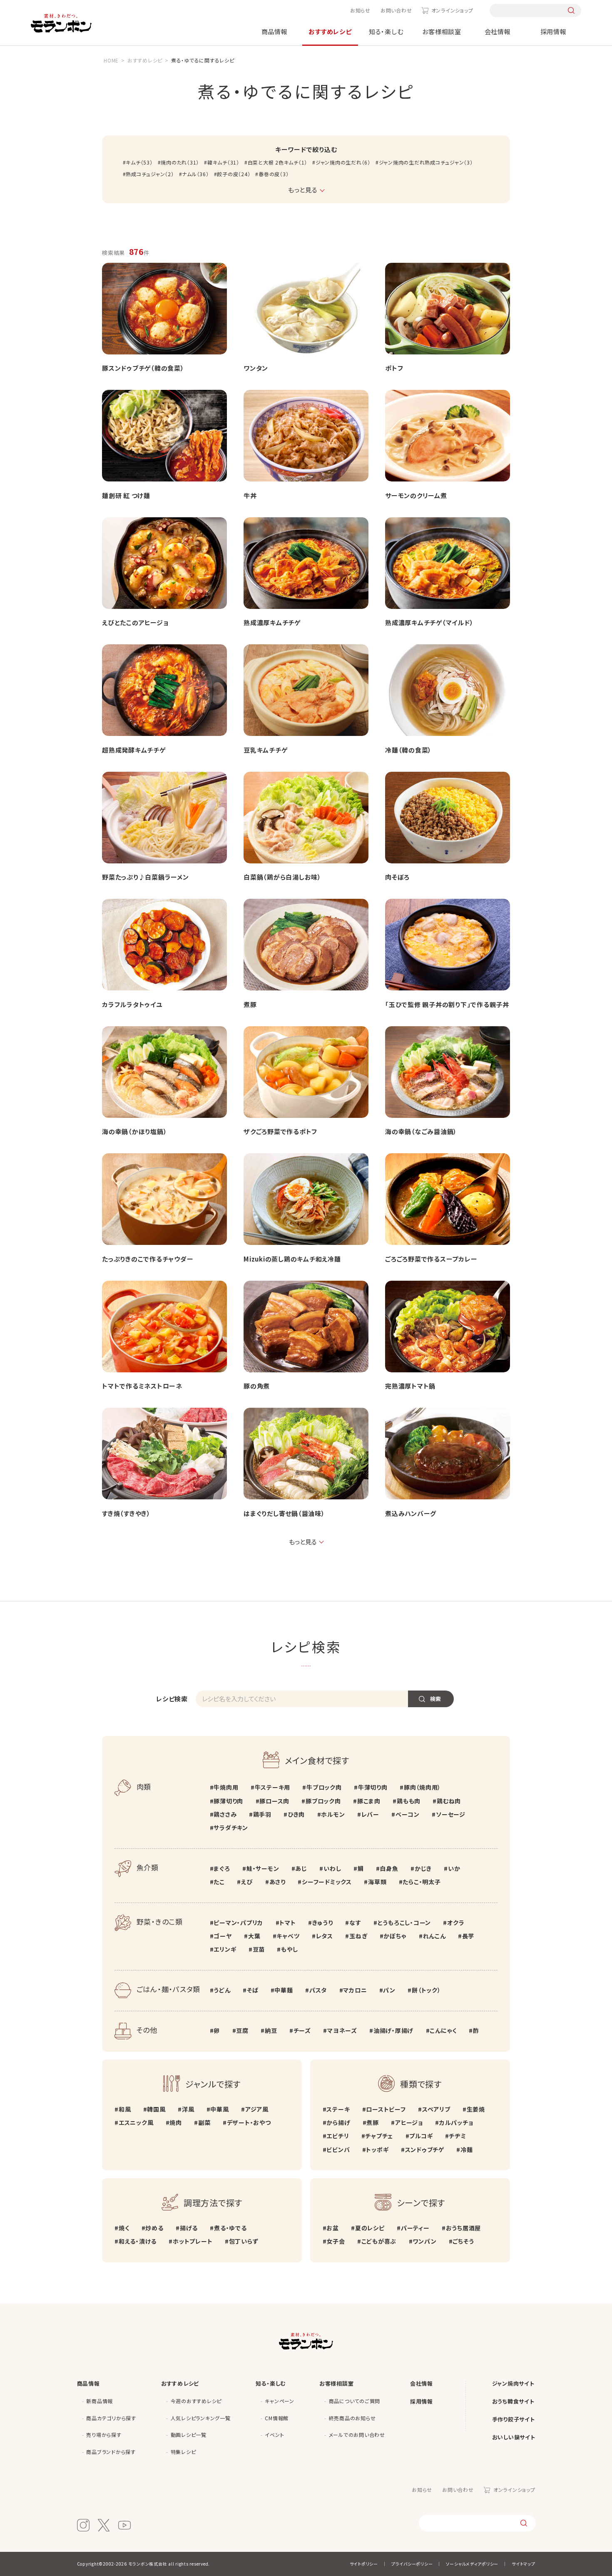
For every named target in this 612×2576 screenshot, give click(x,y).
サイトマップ (524, 2564)
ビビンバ (338, 2150)
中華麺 (284, 1990)
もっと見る (303, 1542)
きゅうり (323, 1923)
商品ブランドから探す (111, 2452)
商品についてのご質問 (355, 2401)
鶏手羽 (262, 1814)
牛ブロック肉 (324, 1787)
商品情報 (275, 31)
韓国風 (156, 2109)
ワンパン (424, 2241)
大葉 (254, 1936)
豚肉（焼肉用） (422, 1787)
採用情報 (554, 31)
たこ (219, 1882)
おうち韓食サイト (513, 2401)
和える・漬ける (138, 2241)
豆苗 (259, 1949)
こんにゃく (443, 2030)
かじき (423, 1868)
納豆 (271, 2030)
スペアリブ (436, 2109)
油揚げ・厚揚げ (393, 2030)
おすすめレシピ (330, 31)
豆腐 (242, 2030)
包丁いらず (244, 2241)
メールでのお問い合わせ (357, 2435)
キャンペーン (280, 2401)
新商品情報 (100, 2401)
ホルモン (333, 1814)
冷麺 (466, 2150)
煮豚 (373, 2122)
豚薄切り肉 (228, 1801)
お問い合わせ (396, 10)
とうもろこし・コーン (404, 1923)
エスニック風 (136, 2122)
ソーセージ (451, 1814)
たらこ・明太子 (422, 1882)
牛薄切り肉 (373, 1787)
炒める (154, 2228)
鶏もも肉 (409, 1801)
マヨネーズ (342, 2030)
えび (247, 1882)
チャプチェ (379, 2136)
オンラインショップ (452, 10)
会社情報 (498, 31)
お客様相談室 (442, 31)
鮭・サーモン (263, 1868)
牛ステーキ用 (272, 1787)
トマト (287, 1923)
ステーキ (338, 2109)
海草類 (377, 1882)
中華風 (219, 2109)
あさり (277, 1882)
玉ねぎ (358, 1936)
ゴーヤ (223, 1936)
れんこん (434, 1936)
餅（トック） (426, 1990)
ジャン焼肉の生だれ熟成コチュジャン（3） (426, 162)
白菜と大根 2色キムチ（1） (277, 162)
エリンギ (225, 1949)
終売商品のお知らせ (352, 2418)
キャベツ (288, 1936)
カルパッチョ (456, 2122)
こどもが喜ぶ (379, 2241)
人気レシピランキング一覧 (201, 2418)
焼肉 (176, 2122)
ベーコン (408, 1814)
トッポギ (377, 2150)
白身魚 (389, 1868)
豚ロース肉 (274, 1801)
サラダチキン (231, 1828)
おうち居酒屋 (463, 2228)
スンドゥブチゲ (425, 2150)
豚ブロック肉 (323, 1801)
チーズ (302, 2030)
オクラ (456, 1923)
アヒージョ (409, 2122)
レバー (370, 1814)
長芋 (468, 1936)
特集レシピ (183, 2452)
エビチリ (338, 2136)
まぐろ (222, 1868)
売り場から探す (104, 2435)
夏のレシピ (370, 2228)
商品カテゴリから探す (111, 2418)
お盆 (333, 2228)
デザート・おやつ (249, 2122)
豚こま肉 (369, 1801)
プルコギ (421, 2136)
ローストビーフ (386, 2109)
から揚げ (338, 2122)
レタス (325, 1936)
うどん (222, 1990)
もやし (289, 1949)
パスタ (318, 1990)
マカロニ (355, 1990)
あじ (301, 1868)
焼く (124, 2228)
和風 (125, 2109)
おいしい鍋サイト (514, 2437)
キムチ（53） (139, 162)
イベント (274, 2435)
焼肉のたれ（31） (180, 162)
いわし (332, 1868)
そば (253, 1990)
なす (355, 1923)
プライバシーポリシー (412, 2564)
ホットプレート (193, 2241)
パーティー (415, 2228)
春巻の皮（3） (274, 174)
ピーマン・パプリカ (238, 1923)
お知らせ (360, 10)
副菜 (204, 2122)
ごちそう (463, 2241)
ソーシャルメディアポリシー (472, 2564)
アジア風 (257, 2109)
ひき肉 (296, 1814)
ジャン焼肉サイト (513, 2383)
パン (389, 1990)
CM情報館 (277, 2418)
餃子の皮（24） (234, 174)
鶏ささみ (225, 1814)
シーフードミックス (327, 1882)
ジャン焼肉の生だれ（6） (343, 162)
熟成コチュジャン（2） (150, 174)
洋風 (188, 2109)
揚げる (189, 2228)
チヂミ (457, 2136)
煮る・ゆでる (230, 2228)
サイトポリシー (364, 2564)
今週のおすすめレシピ (196, 2401)
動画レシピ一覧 (189, 2435)
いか (454, 1868)
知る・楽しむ (386, 31)
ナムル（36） (195, 174)
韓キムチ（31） (223, 162)
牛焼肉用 (226, 1787)
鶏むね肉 (449, 1801)
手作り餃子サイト (514, 2419)
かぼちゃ (395, 1936)
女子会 (336, 2241)
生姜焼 (476, 2109)
